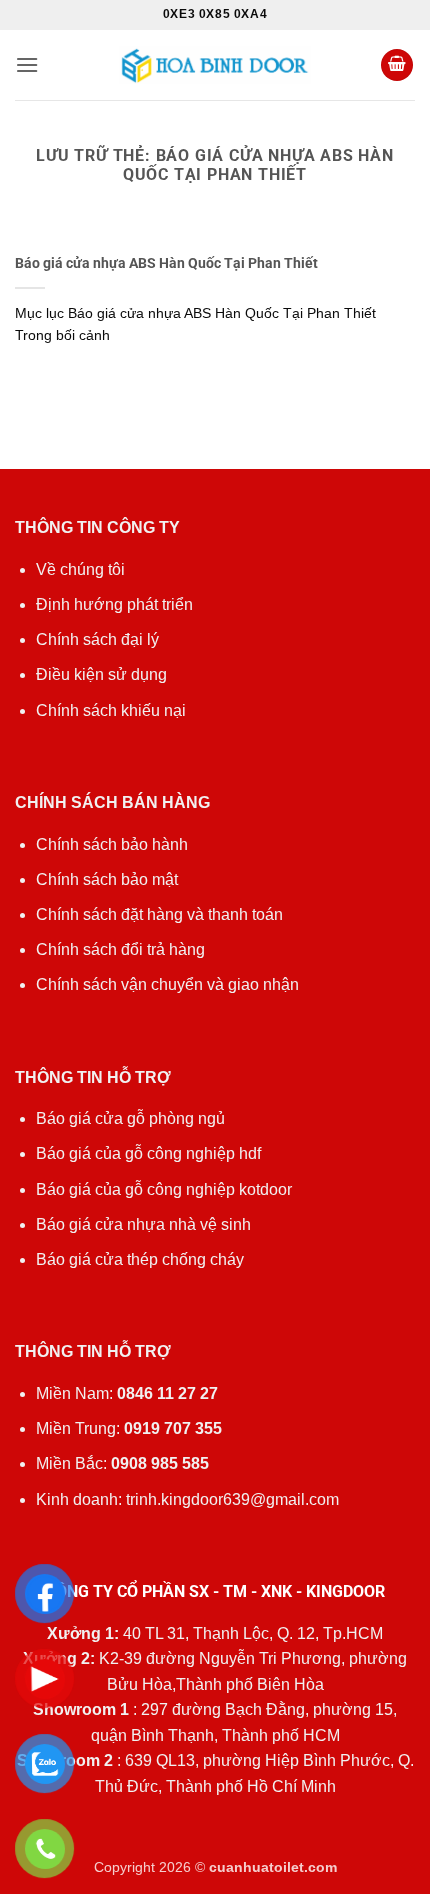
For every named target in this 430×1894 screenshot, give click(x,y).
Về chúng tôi (80, 569)
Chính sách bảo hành (112, 844)
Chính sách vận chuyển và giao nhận (167, 984)
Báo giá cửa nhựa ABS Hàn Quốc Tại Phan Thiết (166, 263)
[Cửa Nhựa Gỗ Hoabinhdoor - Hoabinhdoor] (215, 64)
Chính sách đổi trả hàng (120, 949)
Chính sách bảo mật (107, 879)
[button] (27, 64)
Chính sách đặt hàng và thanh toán (159, 914)
